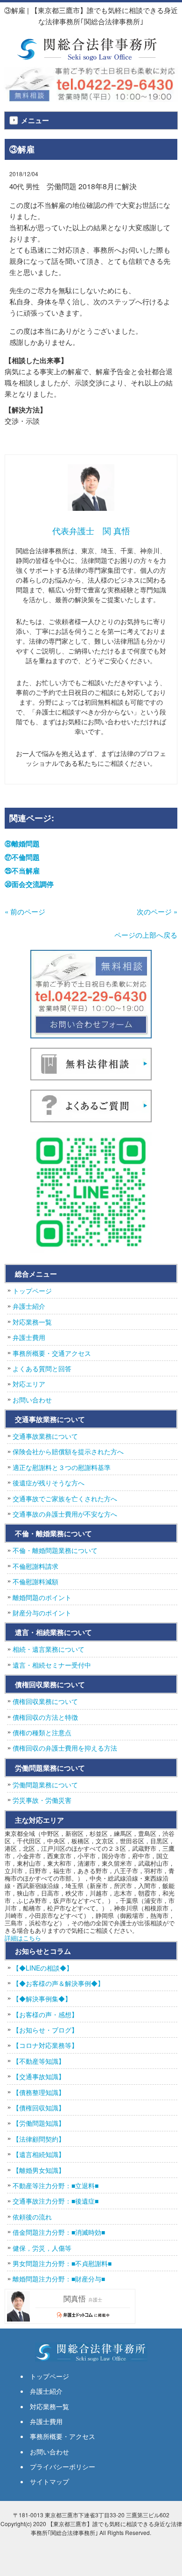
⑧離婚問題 (22, 844)
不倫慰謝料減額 (35, 1581)
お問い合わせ (32, 1400)
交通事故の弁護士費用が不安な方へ (65, 1514)
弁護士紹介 (29, 1306)
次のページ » (157, 911)
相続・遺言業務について (49, 1649)
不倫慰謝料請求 (35, 1566)
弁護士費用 (29, 1337)
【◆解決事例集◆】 (42, 1999)
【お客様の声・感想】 (45, 2014)
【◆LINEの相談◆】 (43, 1968)
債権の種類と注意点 (42, 1732)
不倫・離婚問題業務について (55, 1550)
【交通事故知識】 (39, 2076)
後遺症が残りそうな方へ (49, 1483)
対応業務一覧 (32, 1322)
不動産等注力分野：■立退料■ (56, 2185)
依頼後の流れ (32, 2217)
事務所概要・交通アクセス (52, 1353)
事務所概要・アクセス (63, 2436)
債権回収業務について (45, 1701)
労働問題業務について (45, 1785)
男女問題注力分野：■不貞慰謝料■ (62, 2263)
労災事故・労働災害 (42, 1800)
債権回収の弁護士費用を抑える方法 (65, 1748)
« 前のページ (25, 911)
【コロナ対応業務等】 (45, 2045)
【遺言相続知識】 (39, 2154)
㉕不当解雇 (22, 871)
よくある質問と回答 (42, 1368)
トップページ (32, 1291)
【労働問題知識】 (39, 2123)
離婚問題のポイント (42, 1597)
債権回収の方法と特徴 (45, 1717)
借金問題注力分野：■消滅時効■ (59, 2232)
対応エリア (29, 1384)
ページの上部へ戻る (146, 935)
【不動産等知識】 (39, 2061)
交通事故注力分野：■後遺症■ (56, 2201)
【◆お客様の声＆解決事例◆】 (58, 1983)
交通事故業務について (45, 1436)
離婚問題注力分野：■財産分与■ (59, 2279)
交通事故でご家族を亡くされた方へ (65, 1498)
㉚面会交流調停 (29, 884)
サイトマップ (49, 2481)
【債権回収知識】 (39, 2108)
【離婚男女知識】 (39, 2170)
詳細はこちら (23, 1938)
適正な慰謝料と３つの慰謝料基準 (62, 1467)
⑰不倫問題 (22, 857)
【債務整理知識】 (39, 2092)
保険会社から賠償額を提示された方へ (68, 1451)
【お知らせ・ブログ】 (45, 2030)
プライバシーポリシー (63, 2466)
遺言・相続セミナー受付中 (52, 1665)
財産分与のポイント (42, 1613)
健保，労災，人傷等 (42, 2248)
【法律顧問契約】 (39, 2139)
